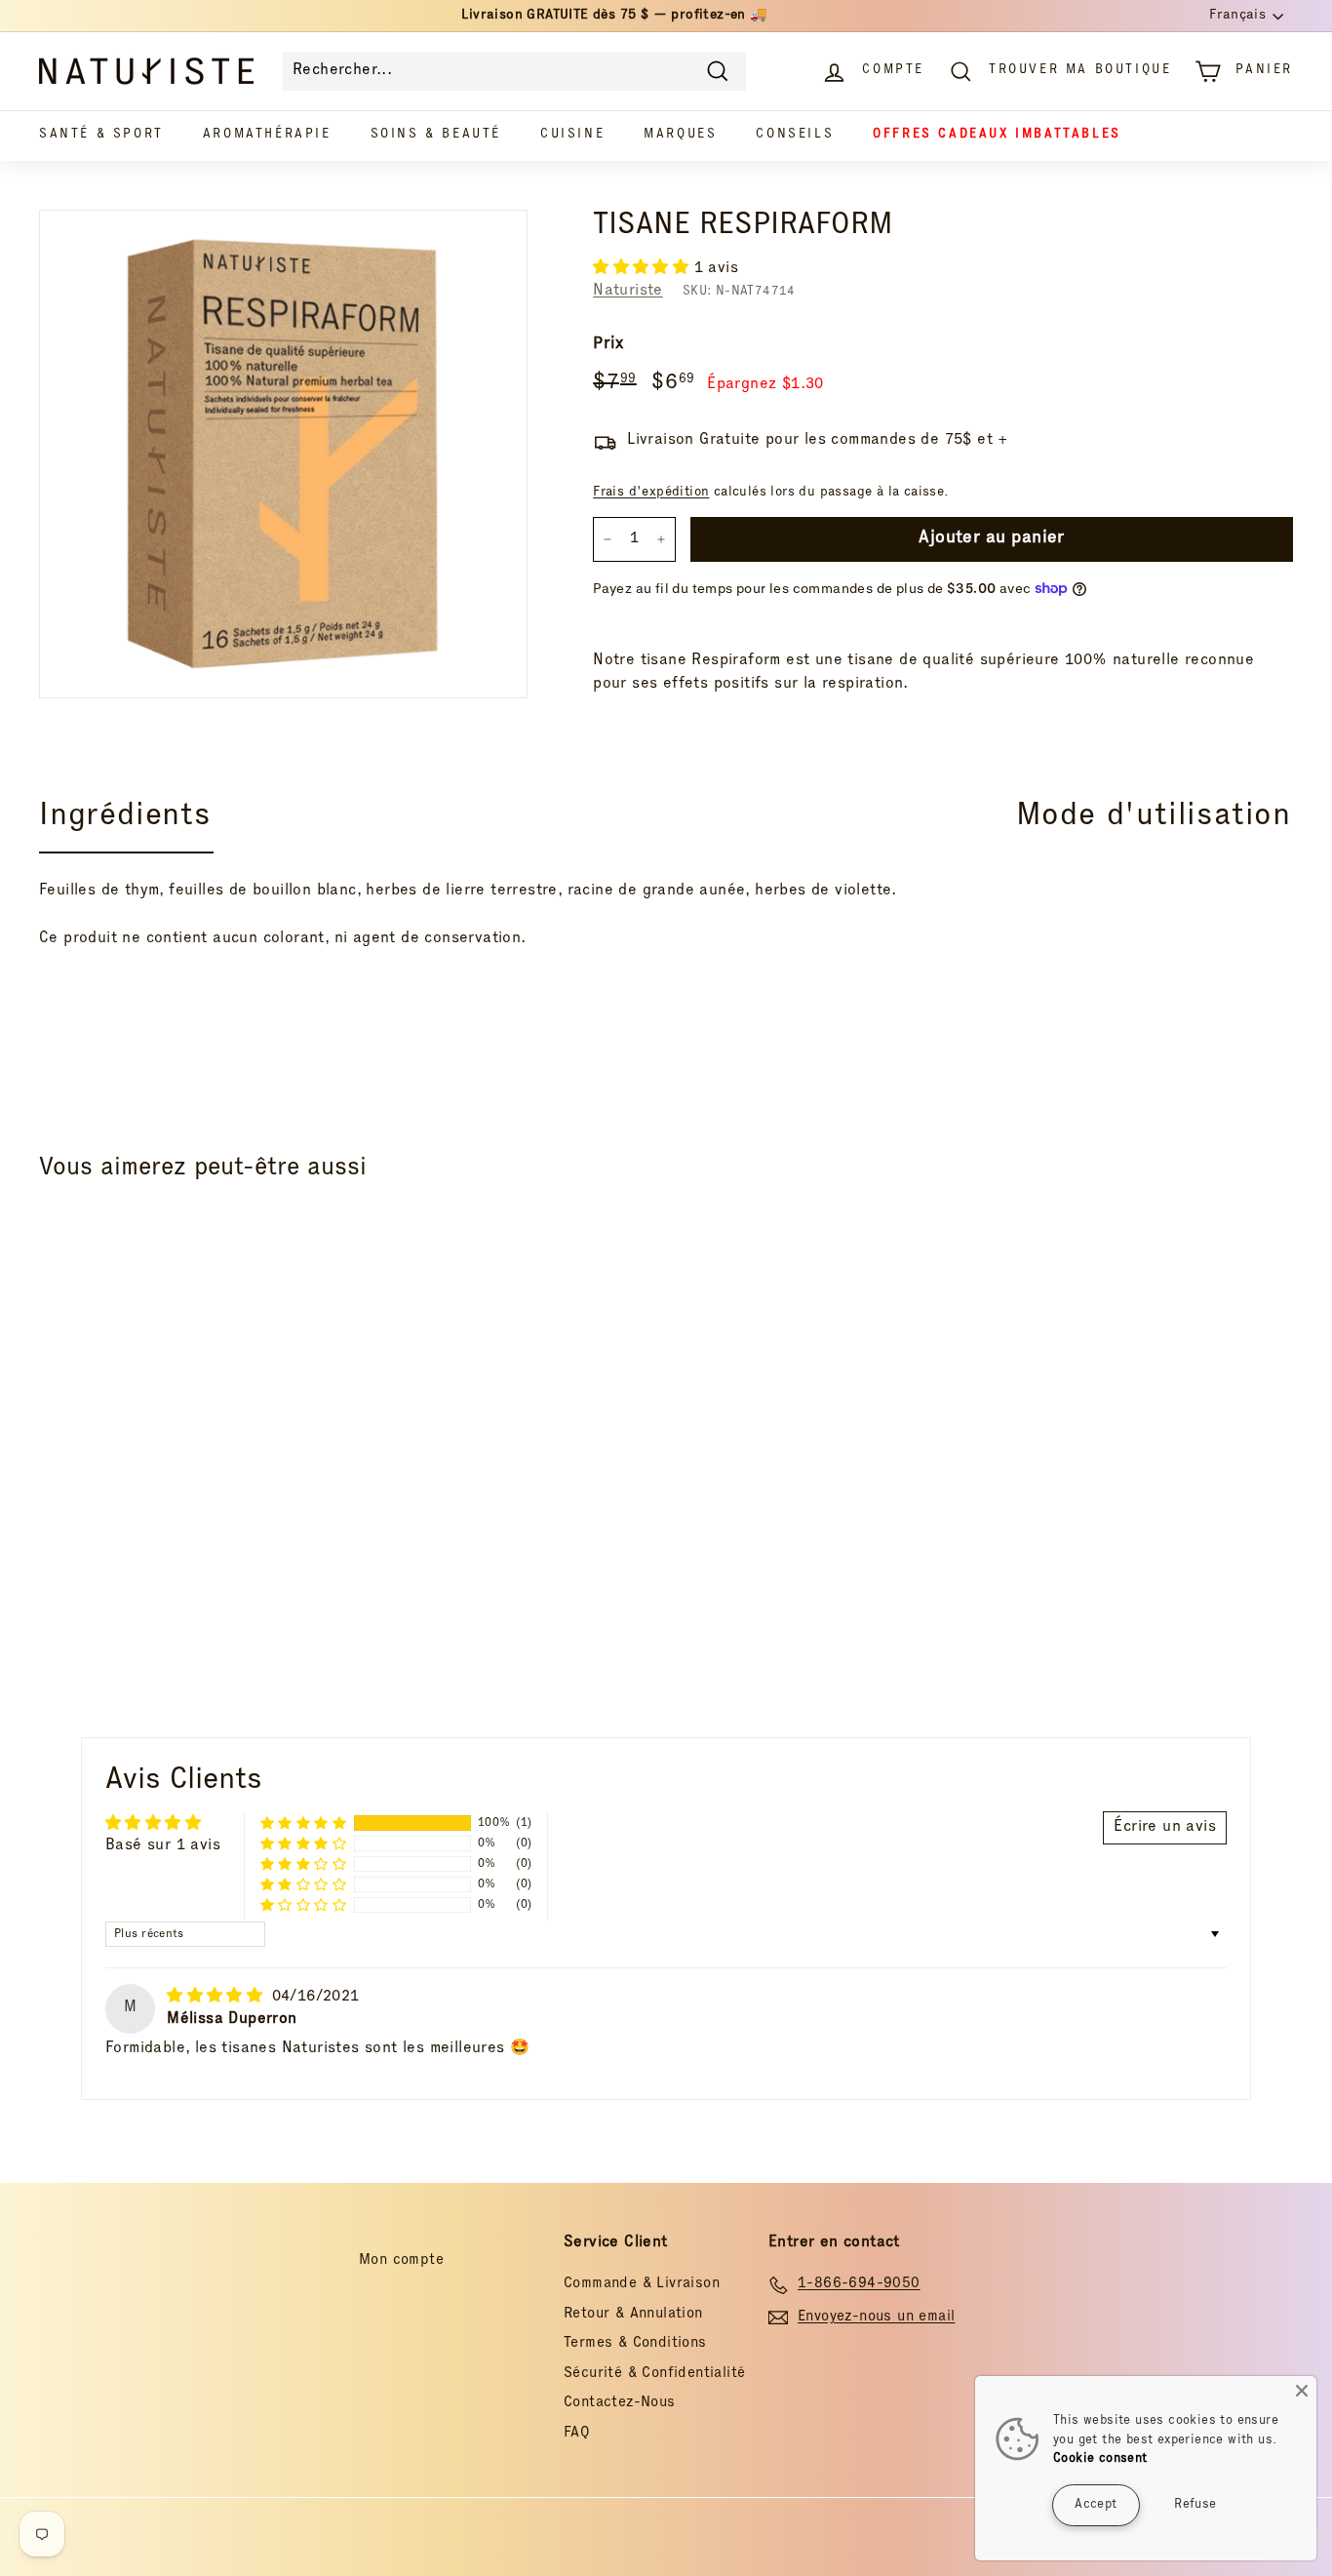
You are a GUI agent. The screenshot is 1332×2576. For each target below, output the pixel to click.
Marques (680, 135)
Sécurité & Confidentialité (654, 2374)
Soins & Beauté (436, 135)
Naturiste (628, 292)
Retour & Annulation (633, 2314)
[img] (217, 1998)
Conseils (795, 135)
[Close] (1302, 2391)
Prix (608, 345)
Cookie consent (1100, 2459)
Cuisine (572, 135)
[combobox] (514, 71)
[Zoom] (283, 454)
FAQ (577, 2433)
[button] (643, 269)
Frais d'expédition (651, 493)
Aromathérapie (267, 135)
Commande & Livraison (642, 2284)
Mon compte (401, 2260)
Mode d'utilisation (1154, 817)
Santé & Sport (101, 135)
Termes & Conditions (635, 2343)
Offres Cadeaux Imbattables (997, 135)
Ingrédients (125, 817)
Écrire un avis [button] (1165, 1828)
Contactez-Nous (620, 2403)
